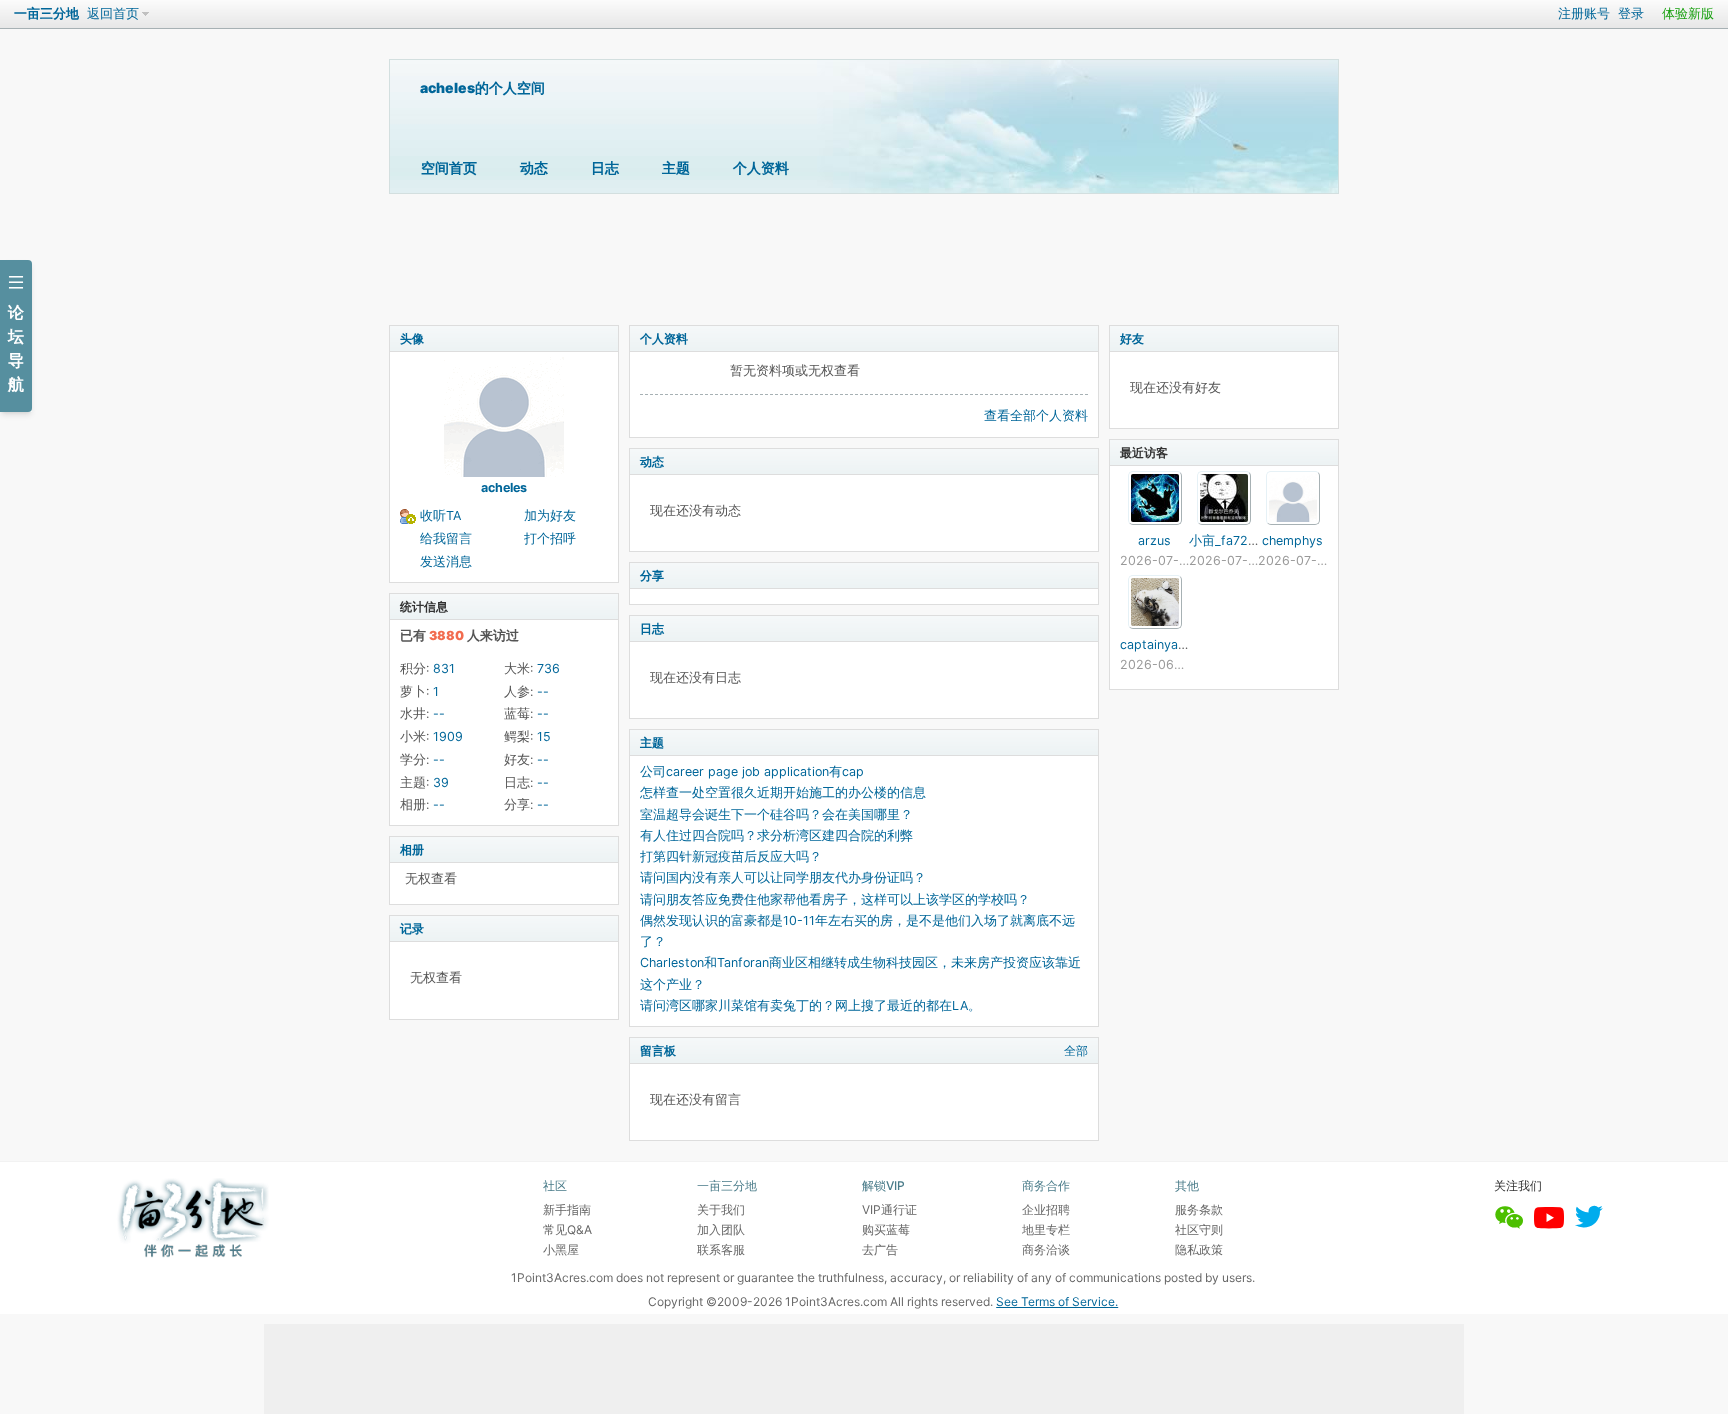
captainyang (1156, 644)
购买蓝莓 (886, 1229)
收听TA (440, 515)
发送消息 (446, 561)
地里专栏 (1046, 1229)
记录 (412, 928)
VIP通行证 (889, 1209)
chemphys (1292, 540)
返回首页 (113, 13)
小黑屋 (561, 1249)
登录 (1631, 13)
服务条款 (1199, 1209)
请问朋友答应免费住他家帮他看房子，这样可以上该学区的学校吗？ (835, 899)
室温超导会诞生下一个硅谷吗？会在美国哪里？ (776, 814)
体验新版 (1688, 13)
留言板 (658, 1050)
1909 (448, 736)
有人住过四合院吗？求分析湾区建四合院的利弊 (776, 835)
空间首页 (449, 167)
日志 (605, 167)
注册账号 (1584, 13)
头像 (412, 338)
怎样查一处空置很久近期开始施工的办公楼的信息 (783, 792)
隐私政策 (1199, 1249)
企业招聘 (1046, 1209)
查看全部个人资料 (1036, 415)
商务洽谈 (1046, 1249)
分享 (652, 575)
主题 (676, 167)
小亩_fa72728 (1230, 540)
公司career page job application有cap (752, 771)
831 (444, 668)
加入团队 (721, 1229)
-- (543, 691)
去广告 (880, 1249)
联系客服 (721, 1249)
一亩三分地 (46, 13)
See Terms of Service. (1057, 1301)
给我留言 (446, 538)
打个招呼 (550, 538)
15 (544, 736)
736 (548, 668)
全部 (1076, 1050)
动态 (534, 167)
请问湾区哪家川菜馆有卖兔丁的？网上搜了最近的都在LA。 (810, 1005)
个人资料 (761, 167)
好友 (1132, 338)
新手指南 (567, 1209)
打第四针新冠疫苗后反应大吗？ (731, 856)
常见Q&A (567, 1229)
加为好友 (550, 515)
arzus (1154, 540)
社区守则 (1199, 1229)
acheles (504, 487)
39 (441, 782)
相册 (412, 849)
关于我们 (721, 1209)
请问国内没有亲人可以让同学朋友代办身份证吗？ (783, 877)
